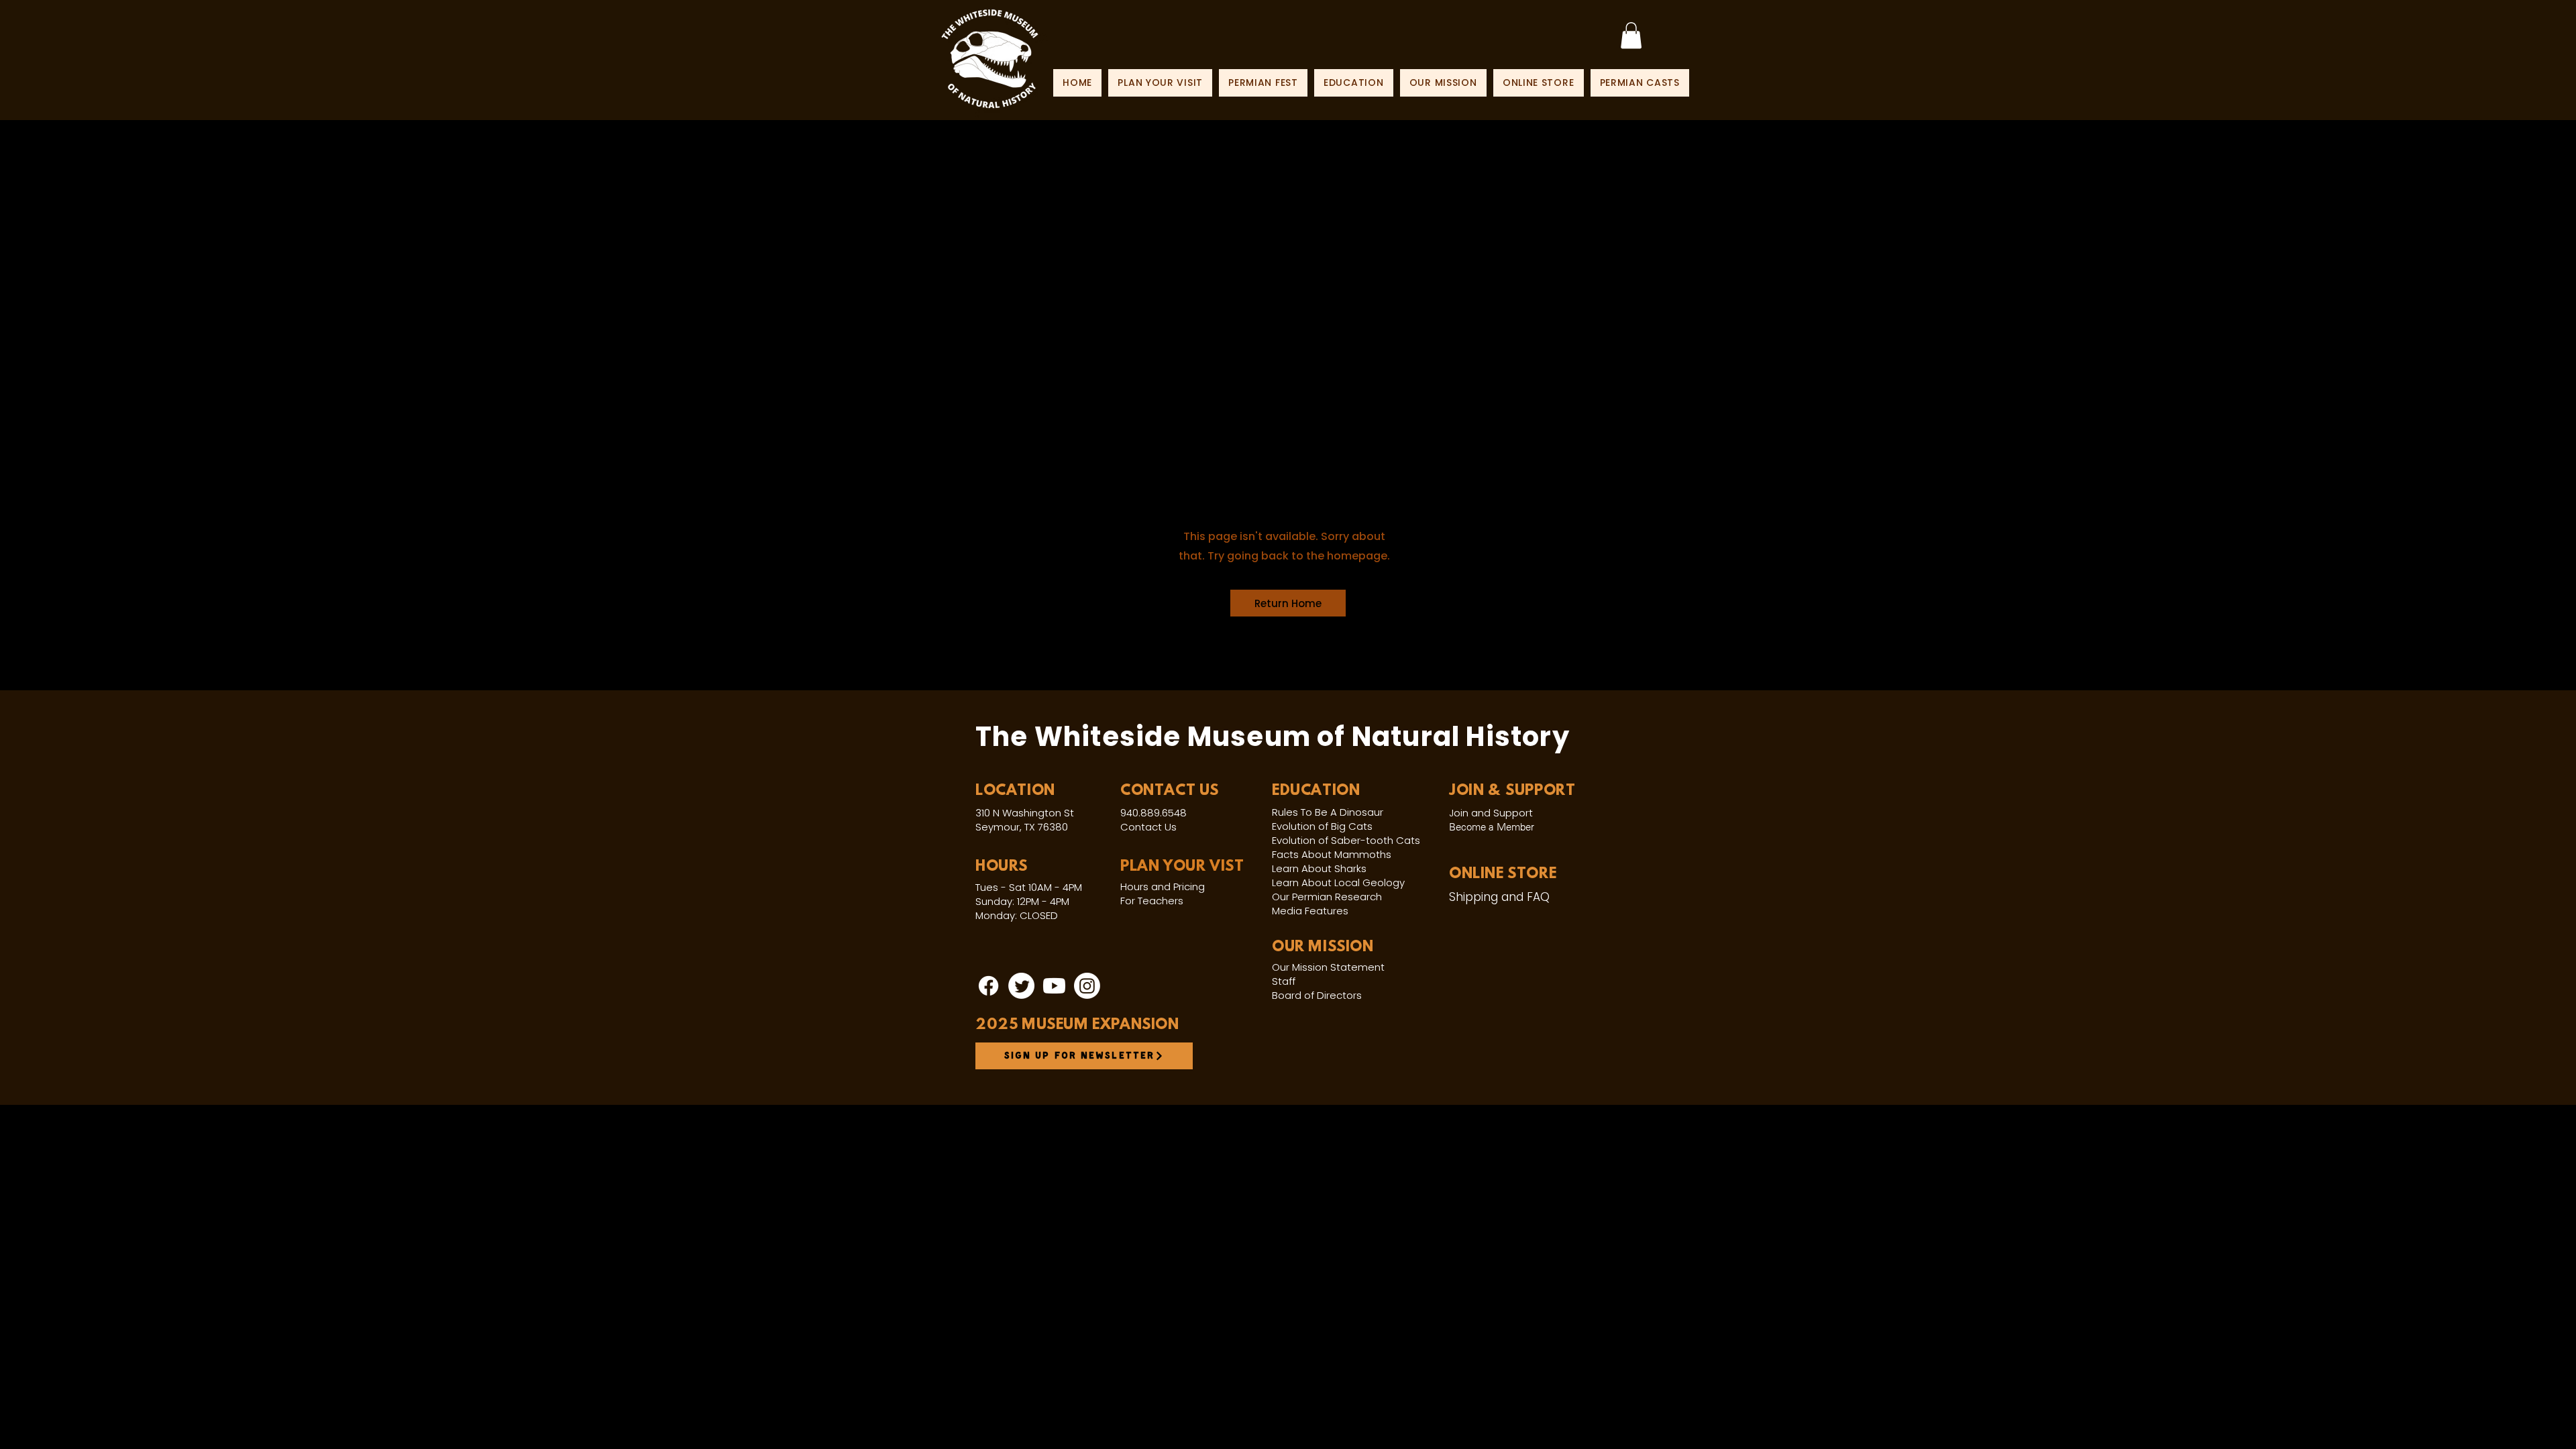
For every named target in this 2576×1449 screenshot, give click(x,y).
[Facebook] (988, 986)
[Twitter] (1021, 986)
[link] (1631, 35)
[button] (1288, 603)
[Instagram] (1087, 986)
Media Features (1310, 911)
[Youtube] (1054, 986)
